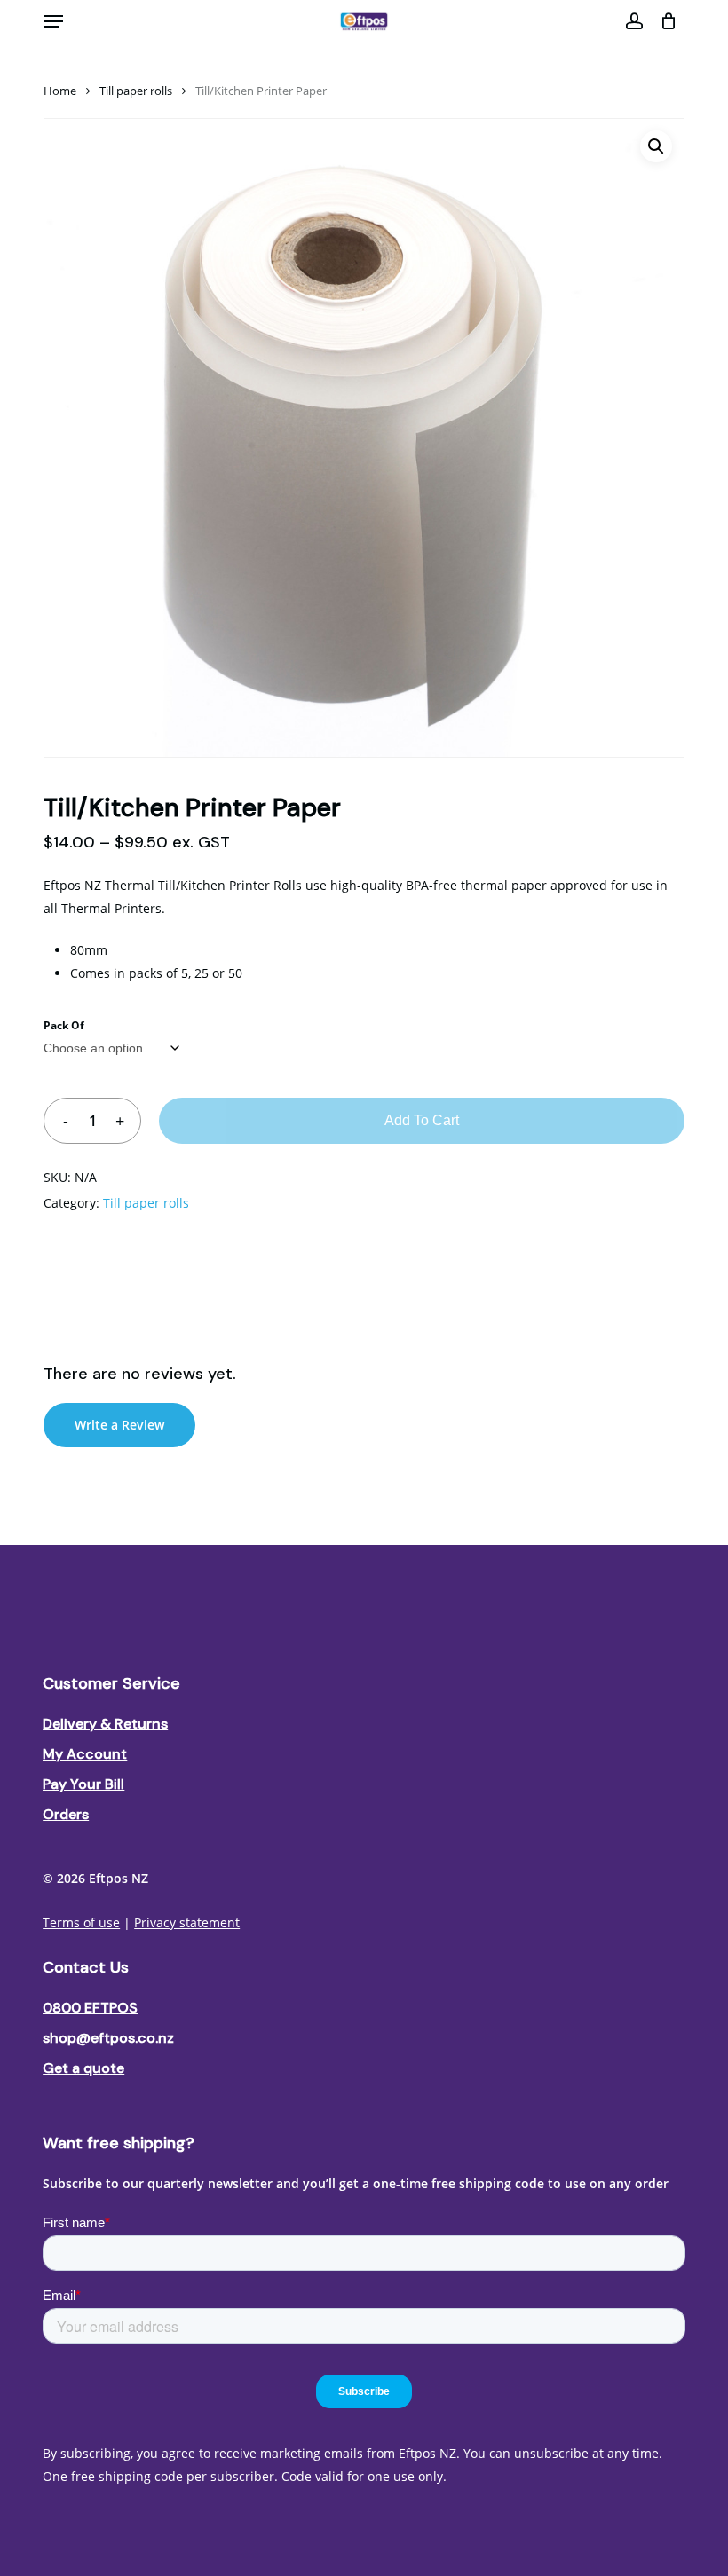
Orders (66, 1814)
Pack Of (64, 1025)
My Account (85, 1754)
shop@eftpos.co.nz (108, 2038)
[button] (53, 21)
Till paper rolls (136, 91)
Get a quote (83, 2068)
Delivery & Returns (105, 1724)
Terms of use (81, 1922)
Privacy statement (187, 1922)
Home (60, 91)
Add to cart (422, 1120)
